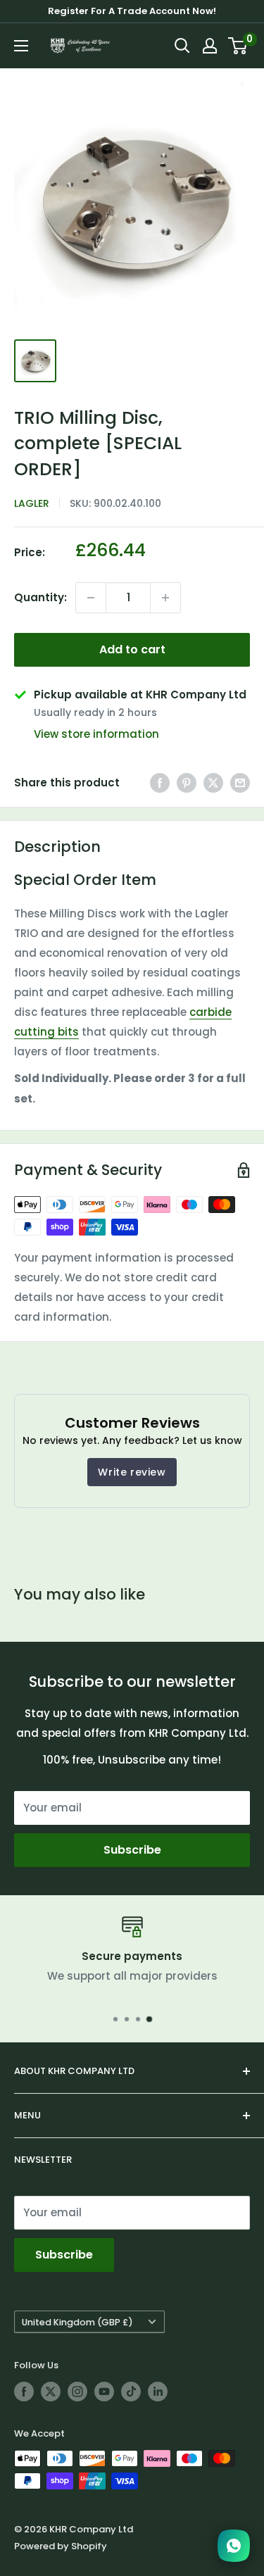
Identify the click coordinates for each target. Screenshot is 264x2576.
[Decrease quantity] (91, 598)
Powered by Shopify (61, 2546)
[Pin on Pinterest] (187, 783)
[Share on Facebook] (160, 783)
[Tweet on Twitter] (213, 783)
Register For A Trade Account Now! (132, 11)
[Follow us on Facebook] (24, 2392)
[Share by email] (240, 783)
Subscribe (132, 1850)
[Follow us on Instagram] (77, 2392)
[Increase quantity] (165, 598)
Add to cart (132, 649)
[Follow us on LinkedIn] (158, 2392)
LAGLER (32, 503)
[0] (238, 46)
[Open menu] (21, 46)
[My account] (210, 46)
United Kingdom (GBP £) (77, 2322)
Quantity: (40, 597)
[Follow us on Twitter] (51, 2392)
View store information (96, 734)
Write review (132, 1472)
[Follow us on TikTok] (131, 2392)
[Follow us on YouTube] (104, 2392)
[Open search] (182, 46)
